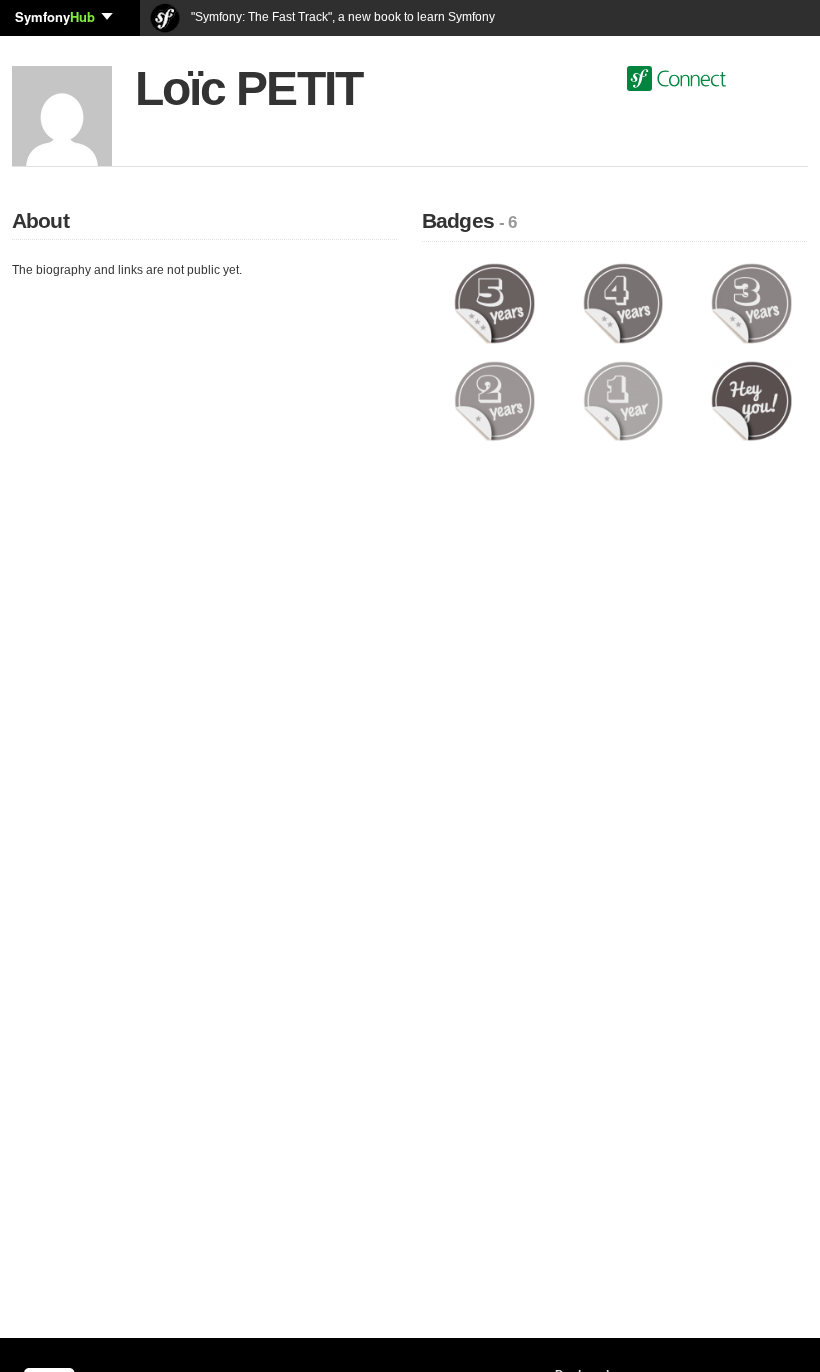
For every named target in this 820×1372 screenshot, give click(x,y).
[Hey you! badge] (751, 400)
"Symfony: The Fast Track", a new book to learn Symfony (341, 17)
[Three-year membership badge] (751, 303)
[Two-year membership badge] (494, 400)
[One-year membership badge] (623, 400)
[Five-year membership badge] (494, 303)
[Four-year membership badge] (623, 303)
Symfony (55, 16)
